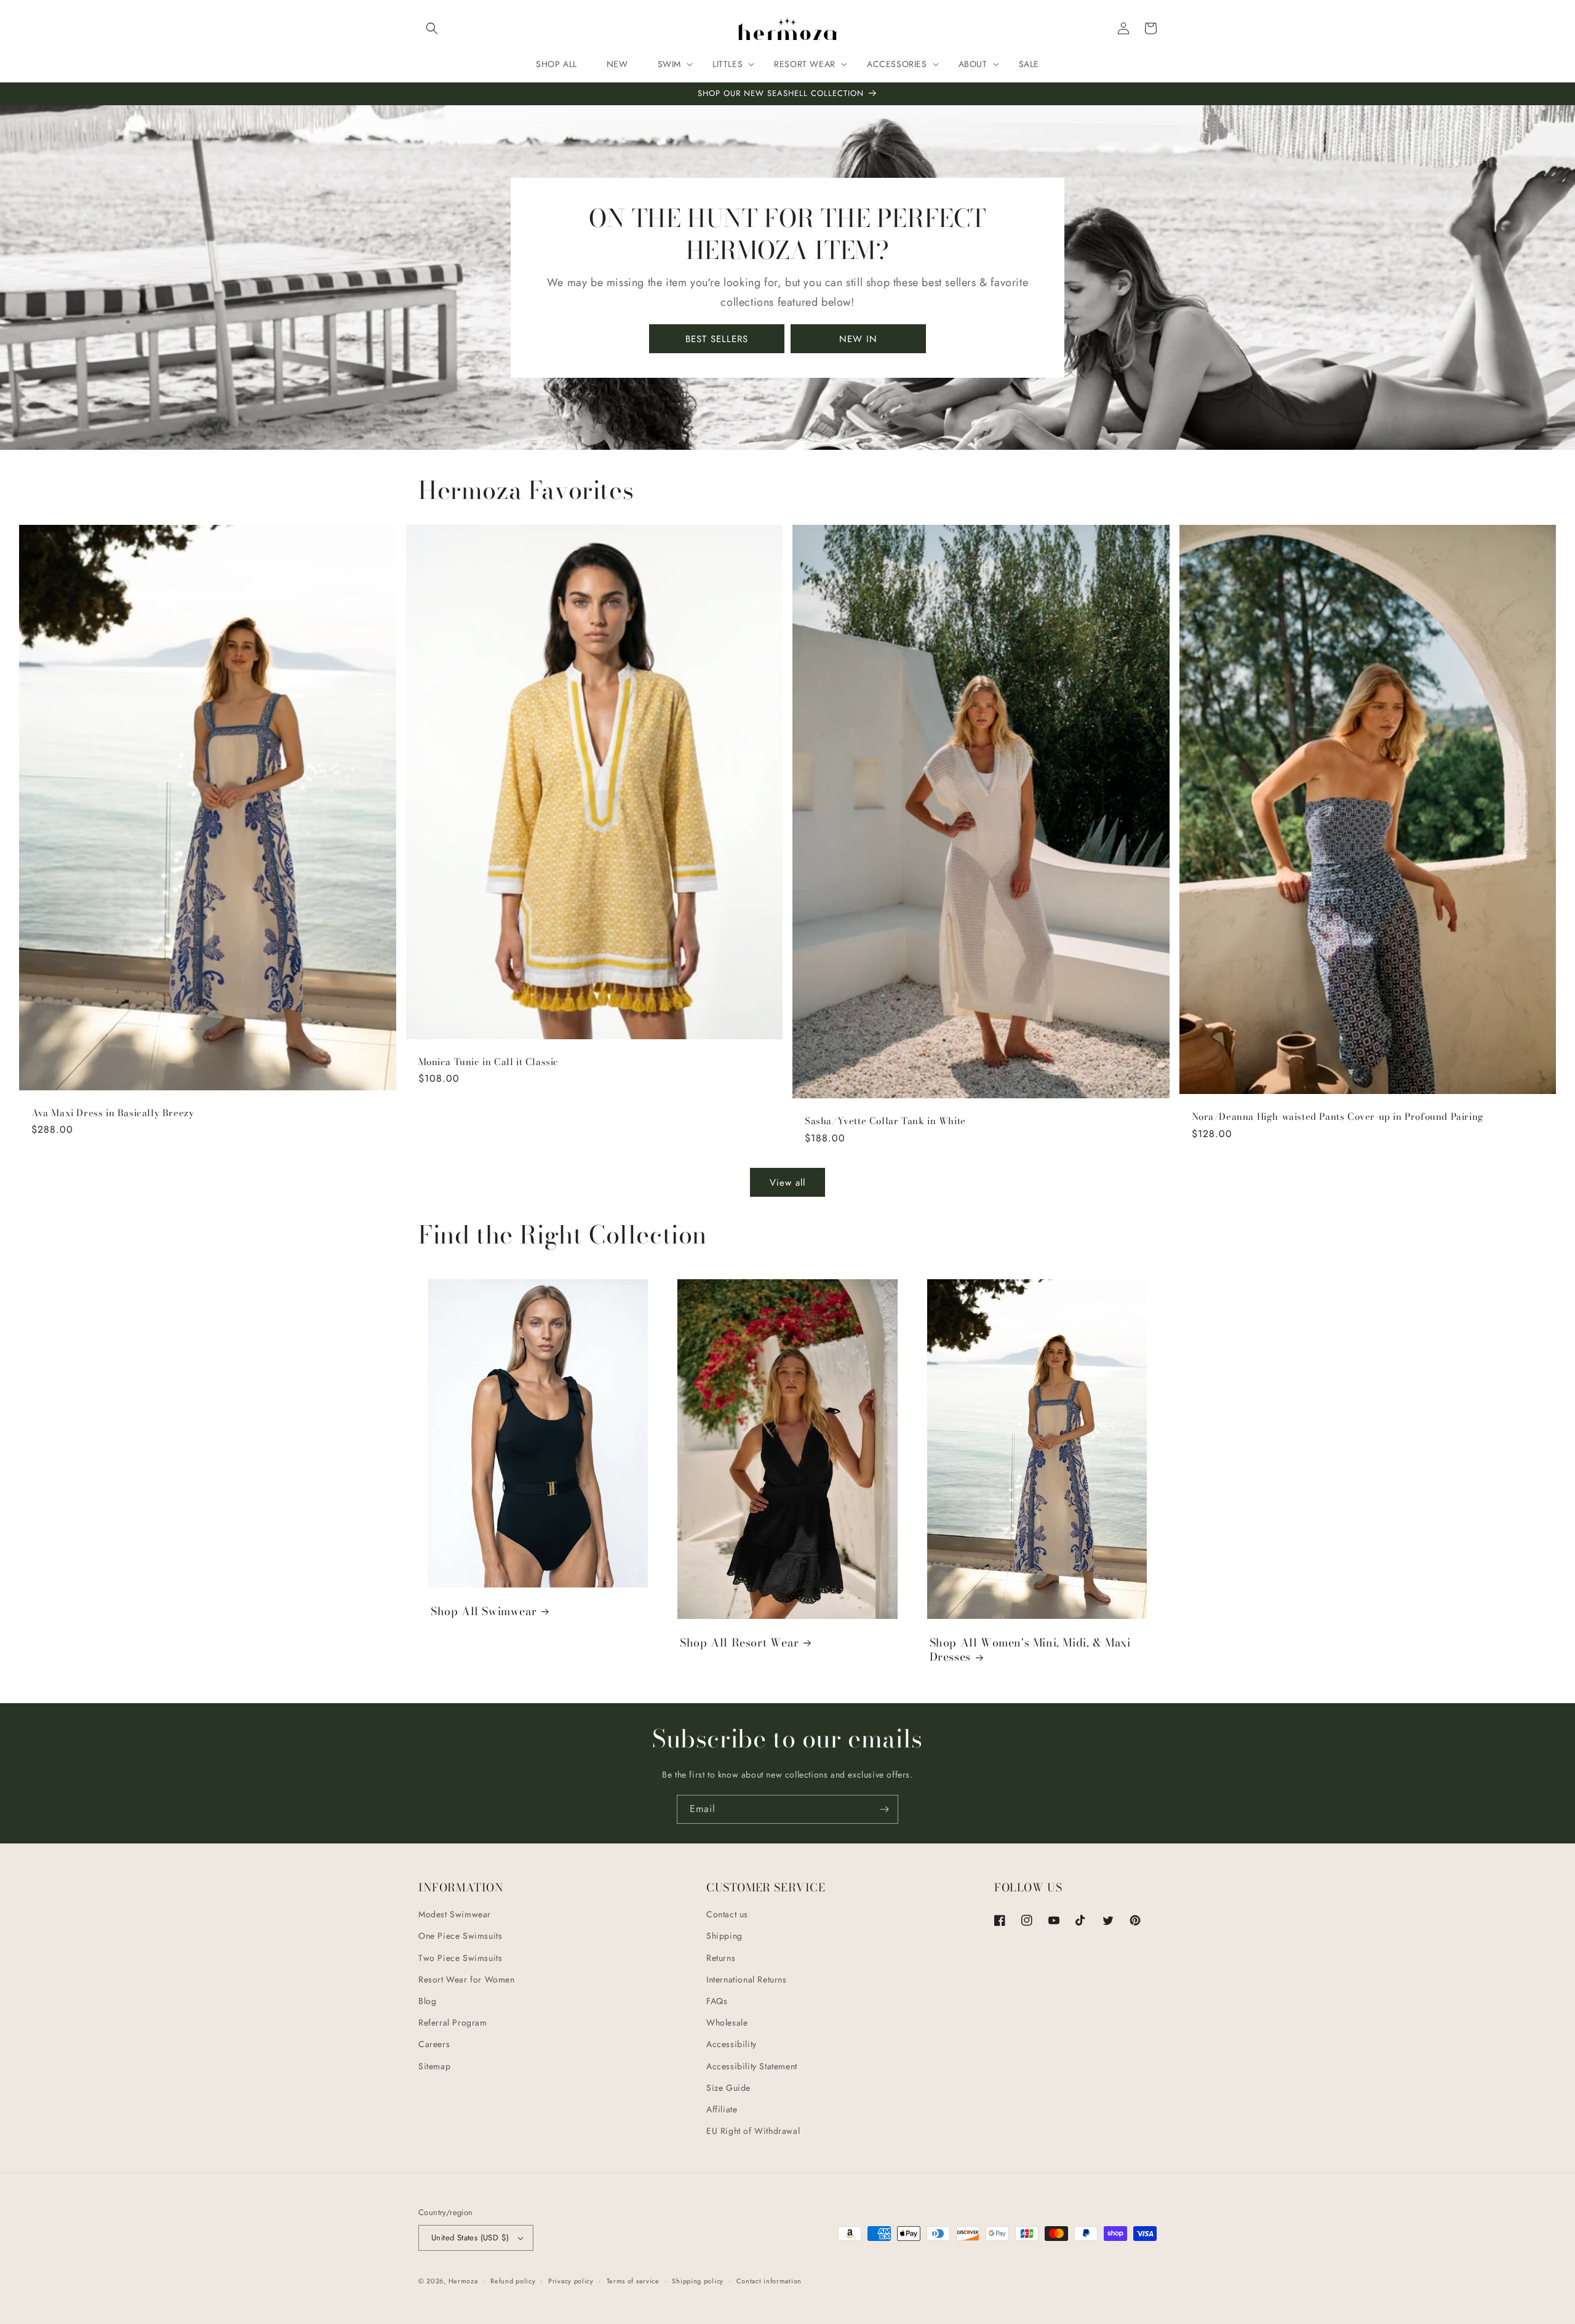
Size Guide (728, 2088)
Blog (427, 2001)
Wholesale (727, 2023)
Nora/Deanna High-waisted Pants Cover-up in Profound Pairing (1338, 1117)
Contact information (769, 2281)
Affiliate (722, 2109)
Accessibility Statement (752, 2066)
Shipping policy (698, 2281)
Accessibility (732, 2044)
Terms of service (633, 2281)
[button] (432, 28)
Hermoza (463, 2281)
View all (787, 1183)
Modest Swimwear (455, 1914)
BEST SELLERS (717, 339)
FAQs (717, 2001)
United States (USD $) (470, 2238)
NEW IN (858, 339)
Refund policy (513, 2281)
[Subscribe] (884, 1809)
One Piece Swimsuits (460, 1936)
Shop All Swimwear (484, 1611)
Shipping (724, 1936)
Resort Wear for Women (467, 1979)
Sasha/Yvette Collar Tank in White (885, 1121)
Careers (434, 2044)
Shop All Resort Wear (739, 1643)
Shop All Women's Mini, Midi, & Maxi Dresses (1030, 1650)
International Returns (747, 1979)
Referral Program (453, 2023)
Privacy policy (571, 2281)
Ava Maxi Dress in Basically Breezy (113, 1113)
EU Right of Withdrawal (753, 2131)
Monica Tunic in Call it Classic (489, 1062)
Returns (721, 1958)
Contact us (727, 1914)
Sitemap (434, 2066)
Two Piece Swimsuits (460, 1958)
